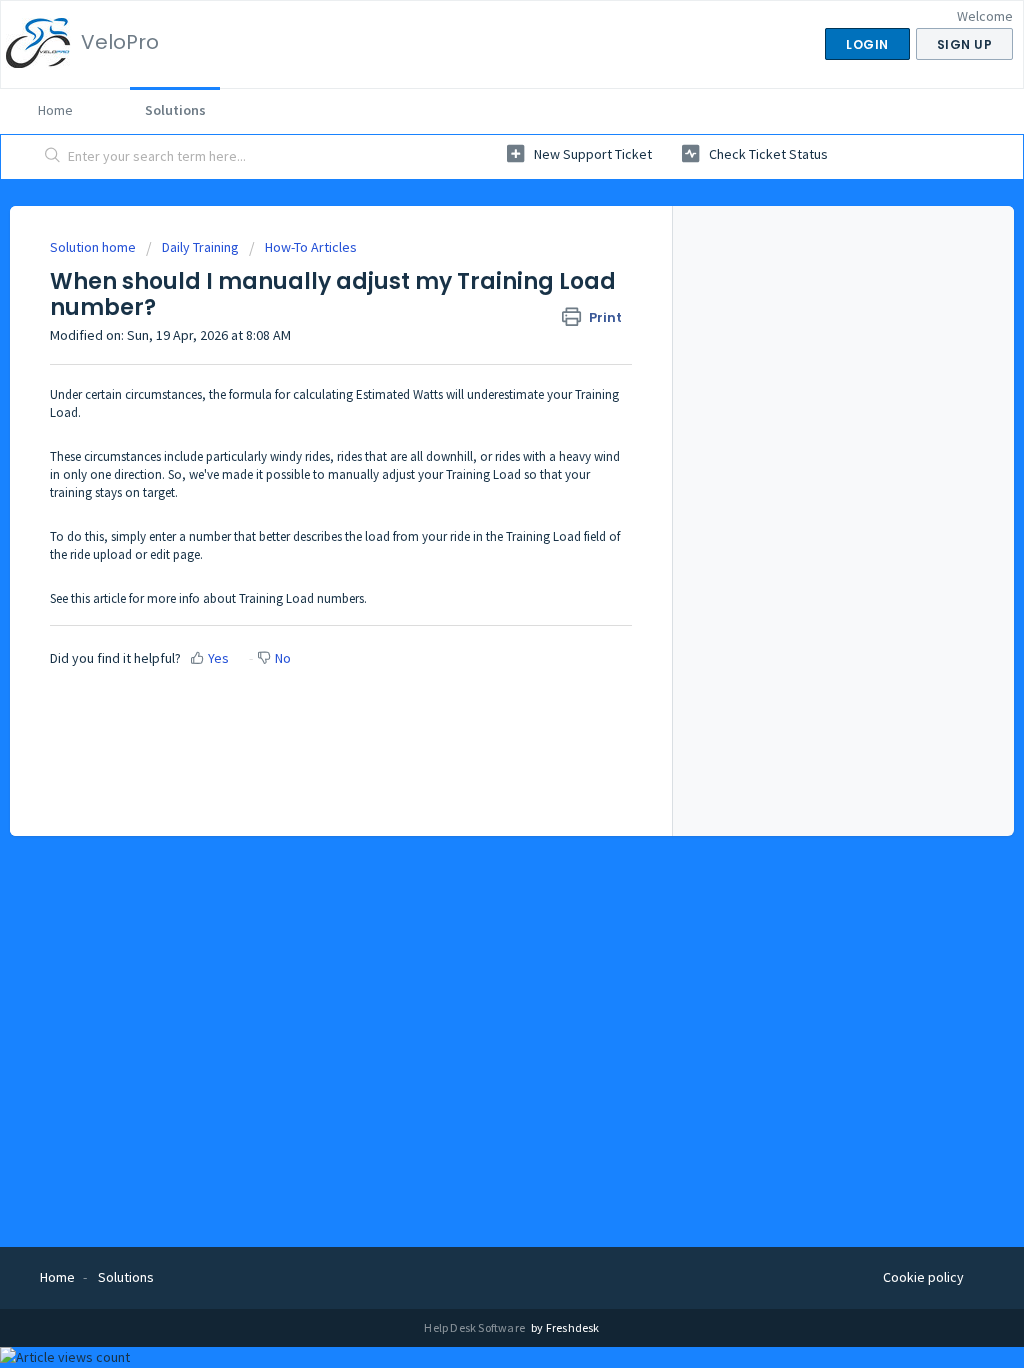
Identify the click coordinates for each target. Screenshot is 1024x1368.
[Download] (475, 426)
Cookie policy (923, 1277)
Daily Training (200, 247)
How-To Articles (311, 247)
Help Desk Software (475, 1327)
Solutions (175, 110)
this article (98, 598)
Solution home (94, 247)
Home (55, 110)
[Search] (53, 157)
